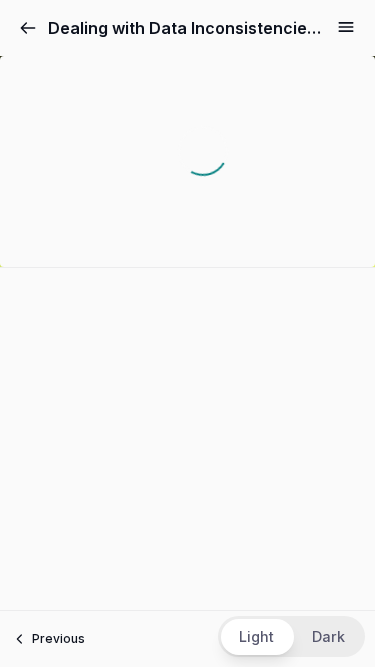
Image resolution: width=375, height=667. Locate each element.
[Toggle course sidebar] (346, 27)
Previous (58, 638)
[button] (291, 636)
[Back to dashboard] (28, 28)
